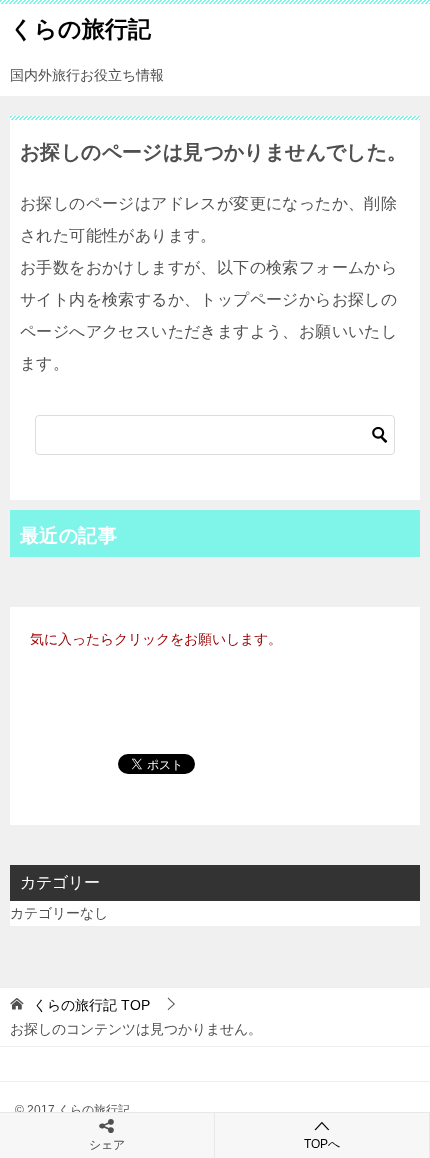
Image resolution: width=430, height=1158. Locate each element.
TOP (91, 1005)
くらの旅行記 (80, 29)
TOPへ (322, 1144)
